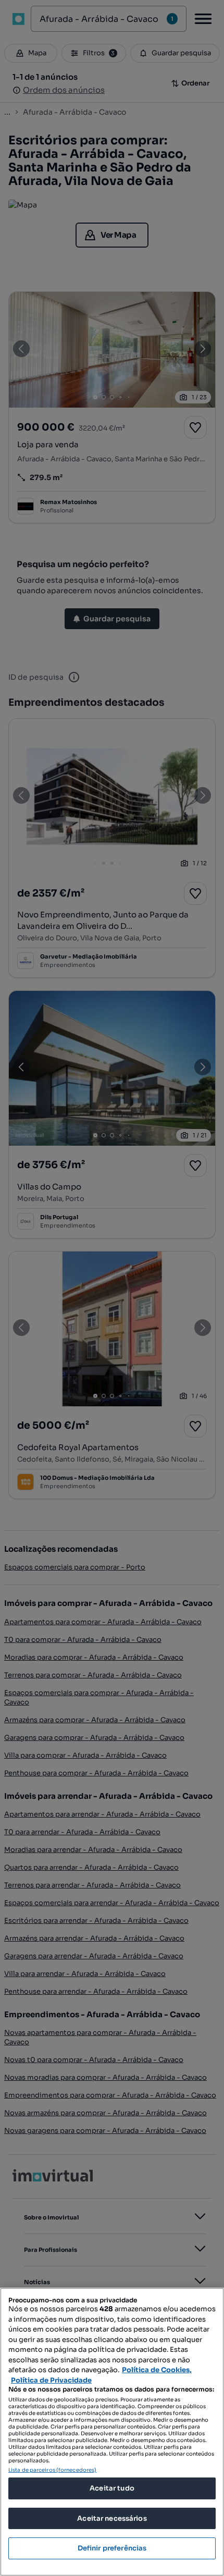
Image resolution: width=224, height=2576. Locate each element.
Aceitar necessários (112, 2518)
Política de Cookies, (157, 2370)
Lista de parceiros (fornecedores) (52, 2470)
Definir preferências (112, 2548)
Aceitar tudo (112, 2488)
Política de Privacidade (51, 2380)
